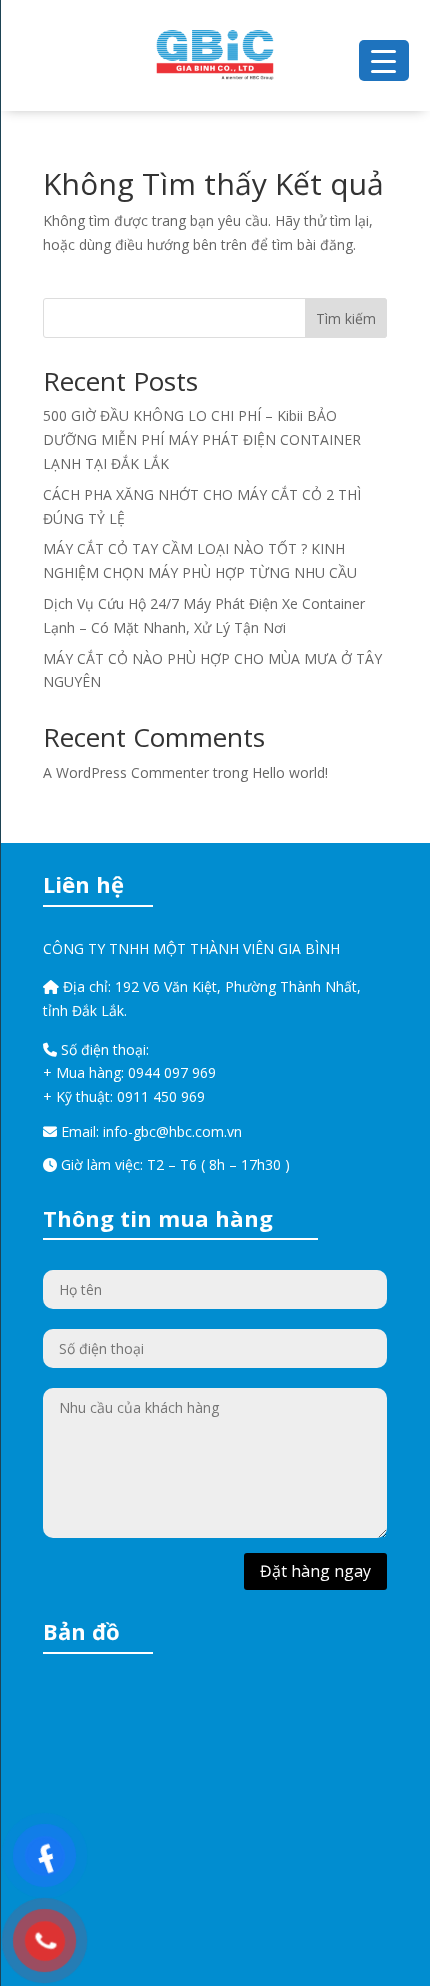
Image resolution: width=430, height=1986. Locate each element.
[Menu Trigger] (384, 60)
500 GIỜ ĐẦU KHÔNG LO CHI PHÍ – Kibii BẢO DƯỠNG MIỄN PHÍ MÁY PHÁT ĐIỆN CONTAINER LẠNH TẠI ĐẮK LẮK (202, 439)
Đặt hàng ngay (315, 1571)
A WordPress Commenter (126, 772)
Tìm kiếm (346, 318)
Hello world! (290, 772)
